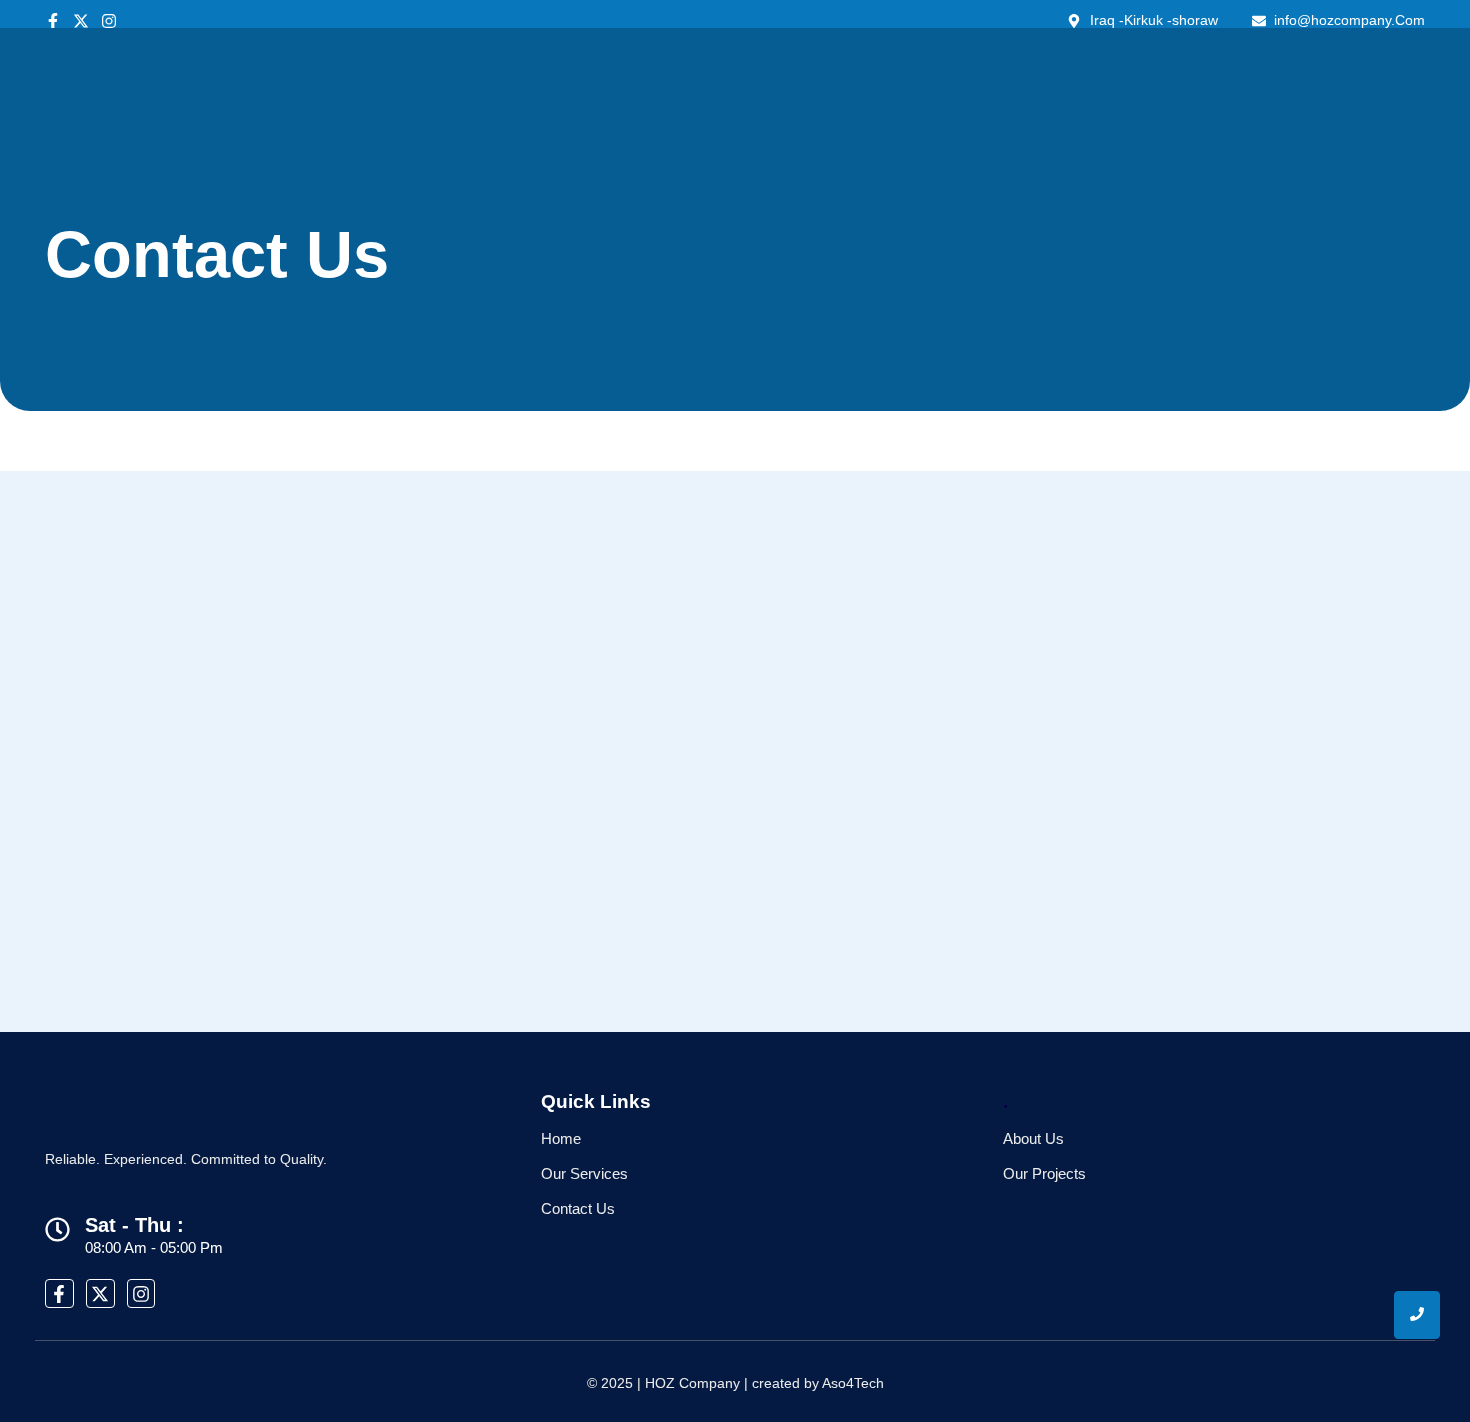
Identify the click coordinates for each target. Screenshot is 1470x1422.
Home (561, 1138)
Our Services (584, 1173)
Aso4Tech (853, 1383)
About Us (1033, 1138)
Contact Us (578, 1208)
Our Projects (1044, 1173)
